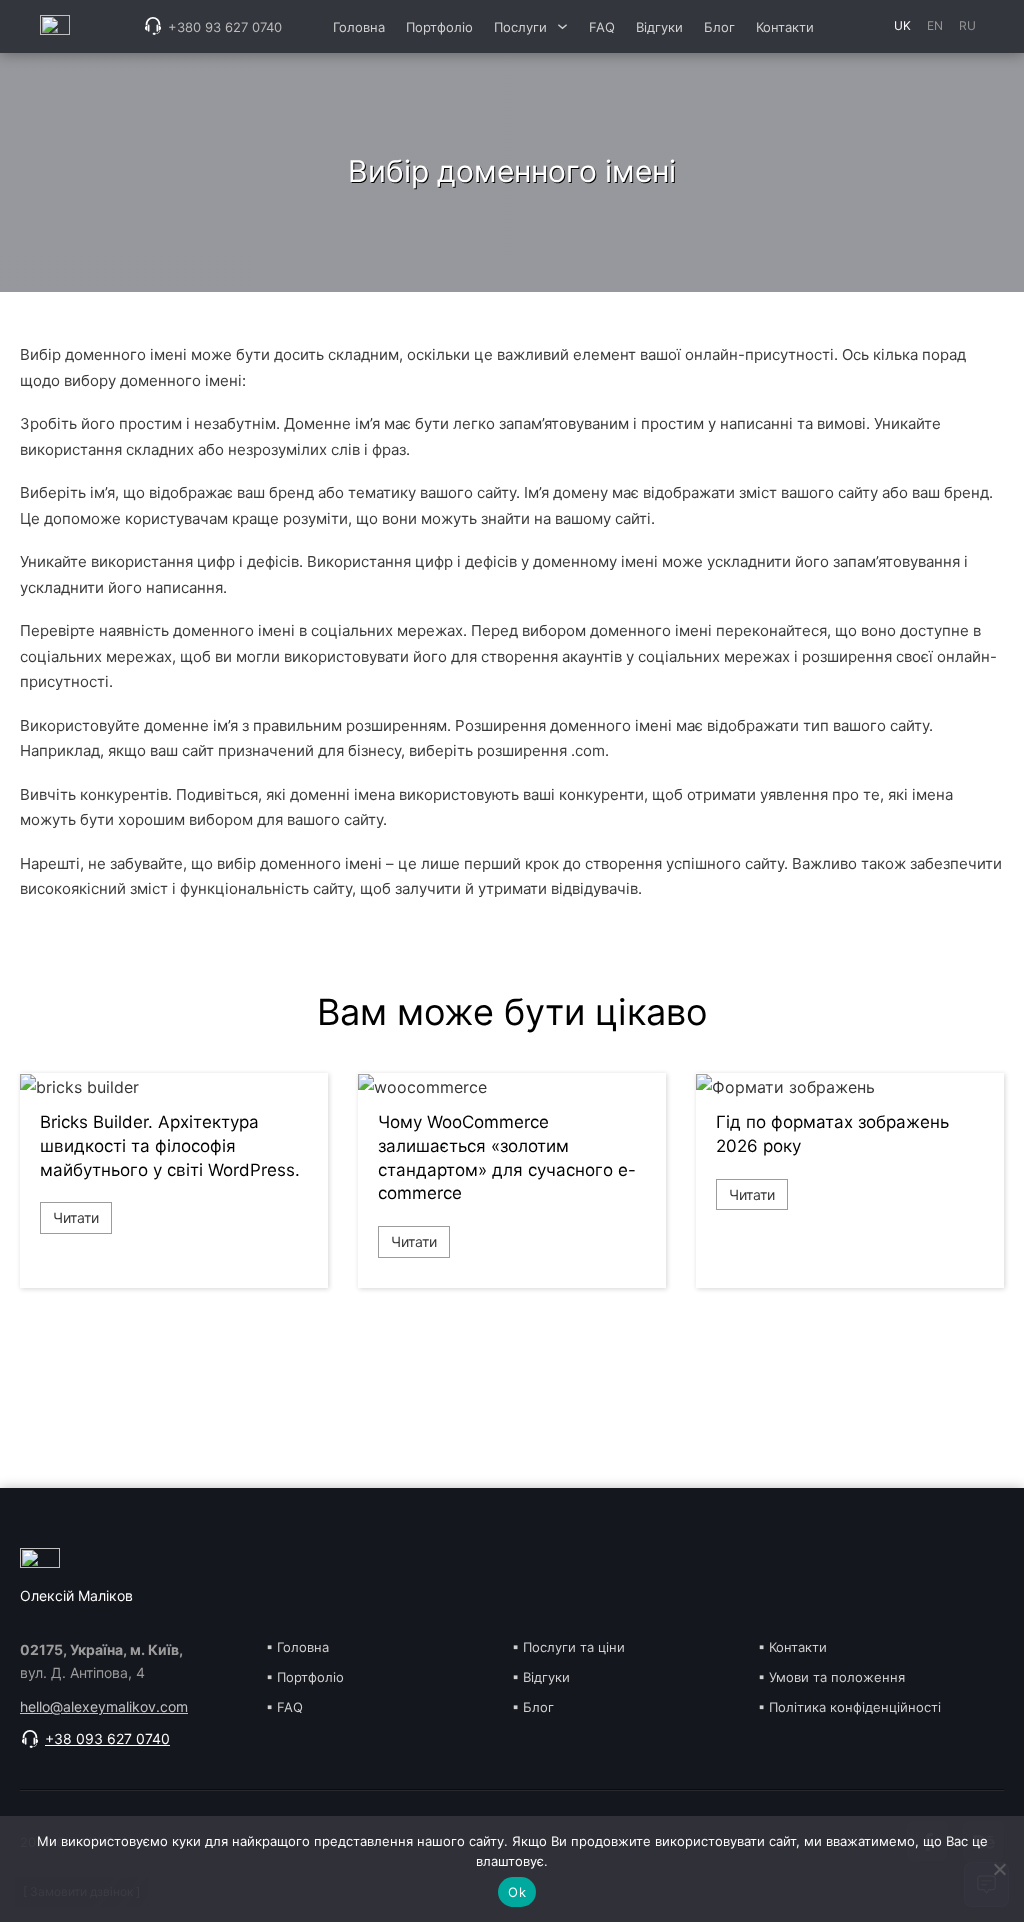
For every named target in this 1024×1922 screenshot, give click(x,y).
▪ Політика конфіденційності (849, 1707)
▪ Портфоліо (305, 1677)
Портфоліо (439, 27)
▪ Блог (533, 1707)
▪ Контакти (792, 1647)
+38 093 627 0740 (107, 1738)
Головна (359, 27)
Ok (517, 1892)
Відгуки (659, 27)
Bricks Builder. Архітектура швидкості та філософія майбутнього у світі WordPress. (170, 1146)
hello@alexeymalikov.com (104, 1707)
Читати (76, 1217)
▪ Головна (297, 1647)
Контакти (785, 27)
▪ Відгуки (541, 1677)
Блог (719, 27)
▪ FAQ (284, 1707)
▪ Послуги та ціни (568, 1647)
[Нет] (999, 1869)
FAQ (602, 27)
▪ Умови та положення (831, 1677)
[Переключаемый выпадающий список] (562, 26)
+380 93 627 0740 (225, 27)
